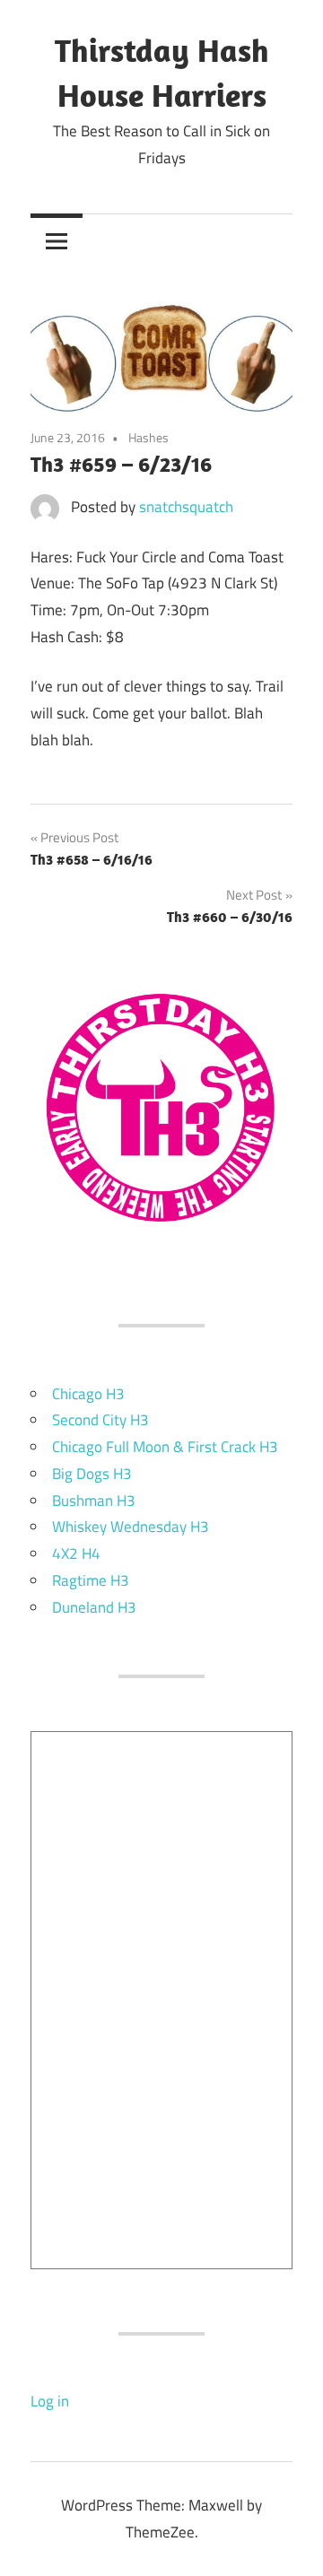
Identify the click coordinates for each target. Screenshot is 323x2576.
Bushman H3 (94, 1501)
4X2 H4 (76, 1553)
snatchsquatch (186, 507)
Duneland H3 (94, 1607)
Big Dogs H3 (92, 1474)
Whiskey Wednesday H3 (131, 1527)
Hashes (148, 437)
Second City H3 (100, 1420)
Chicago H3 (88, 1394)
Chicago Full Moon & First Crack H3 (165, 1447)
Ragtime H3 (91, 1580)
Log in (50, 2401)
